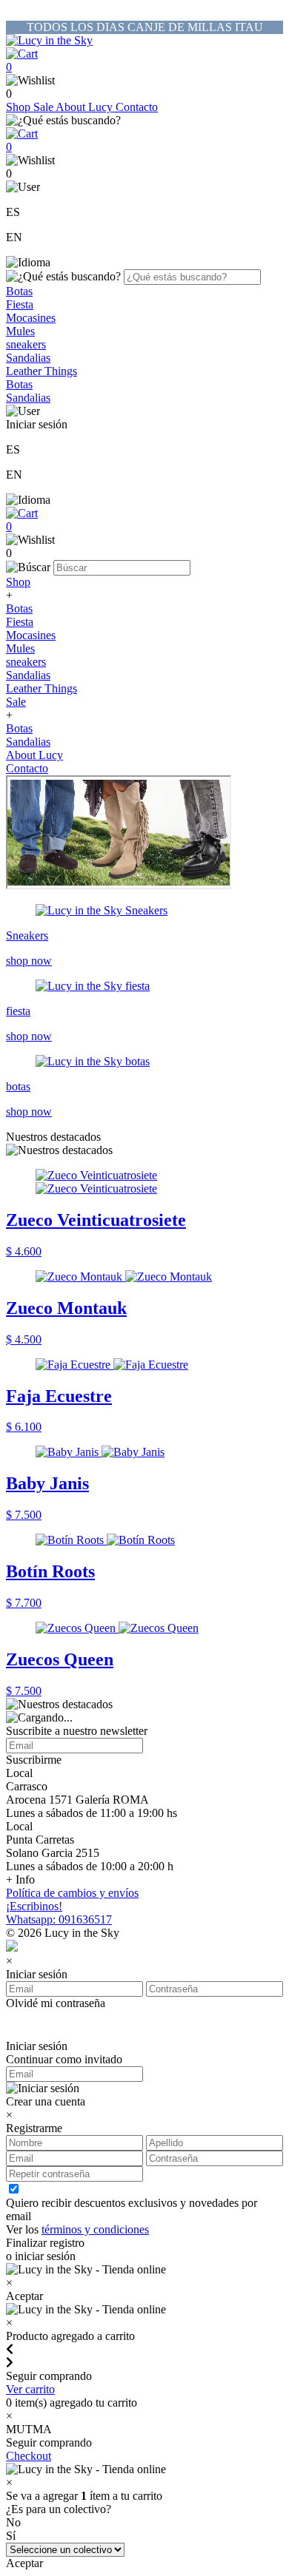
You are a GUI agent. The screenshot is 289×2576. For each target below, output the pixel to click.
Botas (19, 291)
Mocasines (31, 318)
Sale (44, 107)
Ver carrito (30, 2389)
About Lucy (86, 107)
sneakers (26, 344)
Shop (20, 107)
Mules (20, 331)
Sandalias (28, 358)
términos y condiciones (95, 2229)
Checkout (29, 2456)
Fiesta (20, 304)
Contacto (137, 107)
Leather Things (41, 371)
